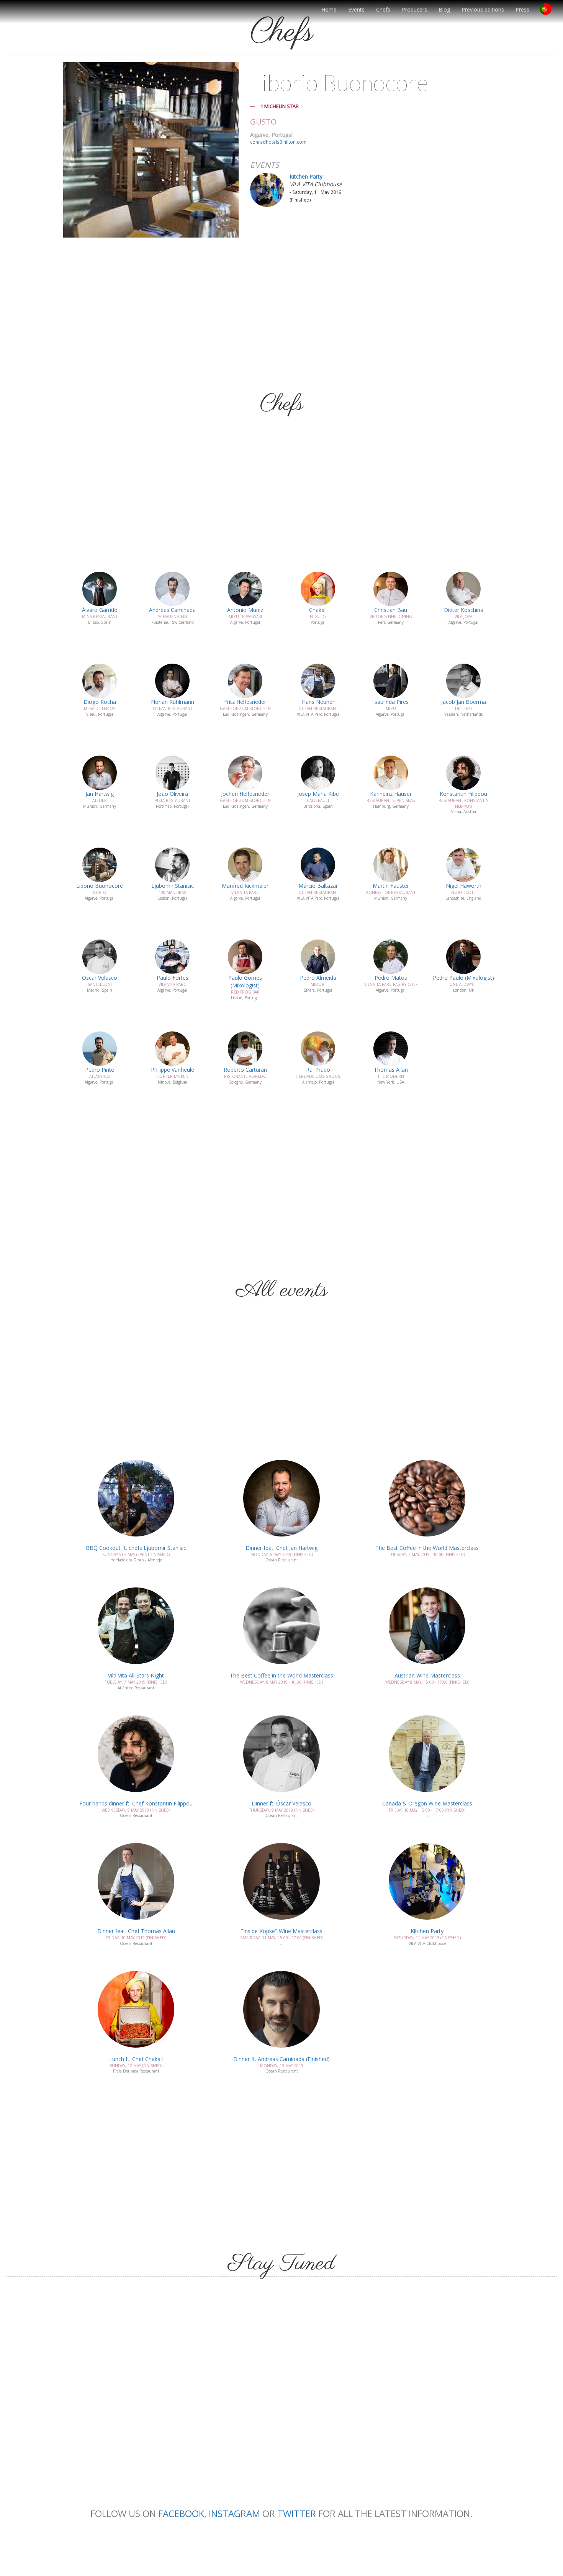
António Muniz (245, 610)
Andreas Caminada (172, 610)
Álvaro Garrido (100, 610)
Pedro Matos (391, 978)
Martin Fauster (391, 886)
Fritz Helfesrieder (245, 702)
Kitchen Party (306, 176)
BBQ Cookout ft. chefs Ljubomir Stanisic (136, 1548)
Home (329, 9)
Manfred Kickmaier (245, 886)
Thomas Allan (391, 1070)
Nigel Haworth (464, 886)
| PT (549, 12)
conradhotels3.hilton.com (278, 142)
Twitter (297, 2513)
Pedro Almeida (318, 978)
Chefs (383, 9)
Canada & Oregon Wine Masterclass (427, 1803)
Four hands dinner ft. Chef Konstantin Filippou (136, 1803)
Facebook (181, 2513)
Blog (444, 9)
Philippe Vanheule (173, 1070)
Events (356, 9)
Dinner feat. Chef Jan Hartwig (281, 1548)
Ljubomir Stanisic (173, 886)
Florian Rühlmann (173, 702)
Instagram (234, 2513)
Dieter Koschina (464, 610)
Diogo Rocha (100, 702)
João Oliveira (172, 794)
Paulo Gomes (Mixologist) (245, 981)
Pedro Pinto (100, 1070)
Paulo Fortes (173, 978)
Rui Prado (318, 1070)
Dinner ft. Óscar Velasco (281, 1803)
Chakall (318, 610)
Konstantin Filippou (463, 794)
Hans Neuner (318, 702)
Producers (414, 9)
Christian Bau (391, 610)
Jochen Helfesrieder (245, 794)
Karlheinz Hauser (391, 794)
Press (522, 9)
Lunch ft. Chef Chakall (136, 2059)
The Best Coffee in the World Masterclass (427, 1548)
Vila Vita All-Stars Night (136, 1675)
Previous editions (483, 9)
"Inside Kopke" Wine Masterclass (282, 1931)
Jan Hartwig (100, 794)
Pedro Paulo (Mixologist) (463, 978)
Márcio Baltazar (318, 886)
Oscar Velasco (100, 978)
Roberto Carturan (245, 1070)
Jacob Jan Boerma (464, 702)
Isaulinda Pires (391, 702)
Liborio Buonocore (100, 886)
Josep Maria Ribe (318, 794)
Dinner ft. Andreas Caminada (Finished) (281, 2059)
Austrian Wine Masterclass (427, 1675)
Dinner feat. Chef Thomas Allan (136, 1931)
